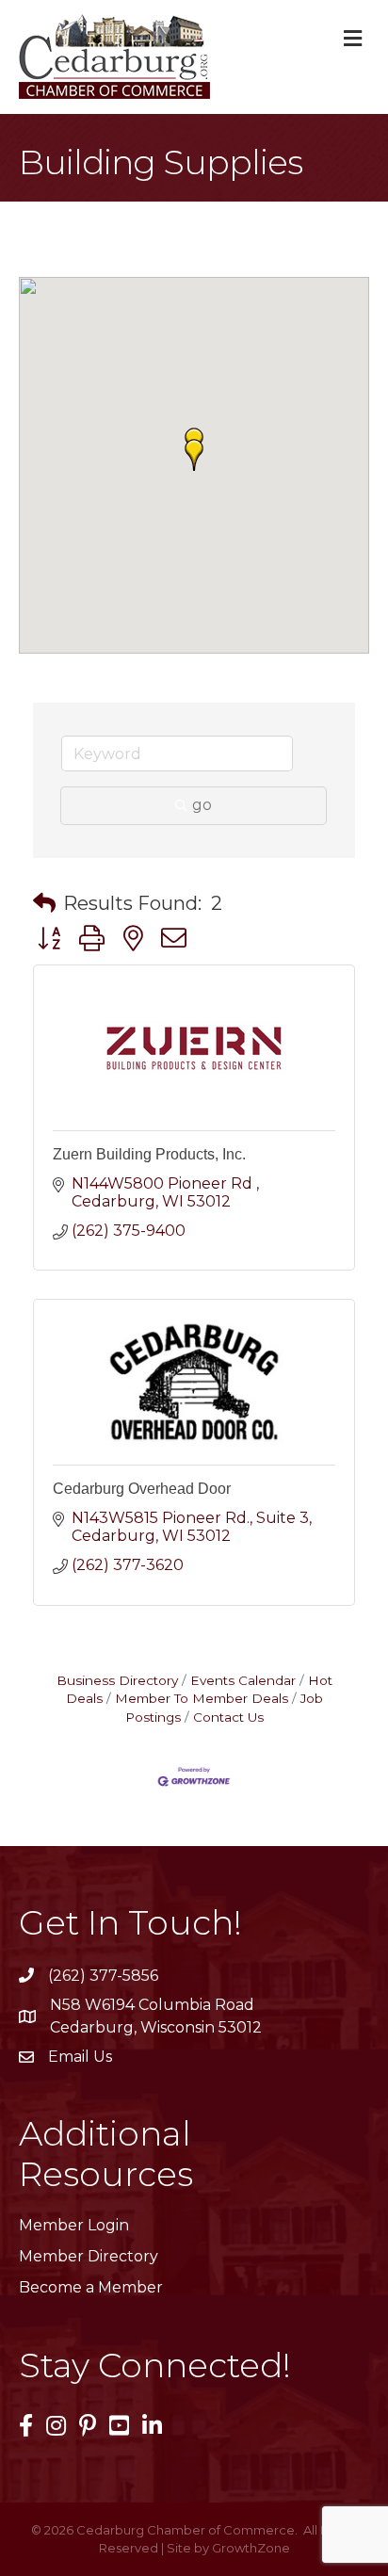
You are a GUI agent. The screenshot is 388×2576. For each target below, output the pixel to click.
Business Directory (117, 1680)
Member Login (74, 2225)
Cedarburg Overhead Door (142, 1489)
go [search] (202, 805)
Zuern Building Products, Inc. (149, 1154)
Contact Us (228, 1717)
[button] (194, 455)
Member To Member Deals (202, 1698)
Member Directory (89, 2256)
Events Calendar (243, 1680)
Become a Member (91, 2287)
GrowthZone (251, 2548)
